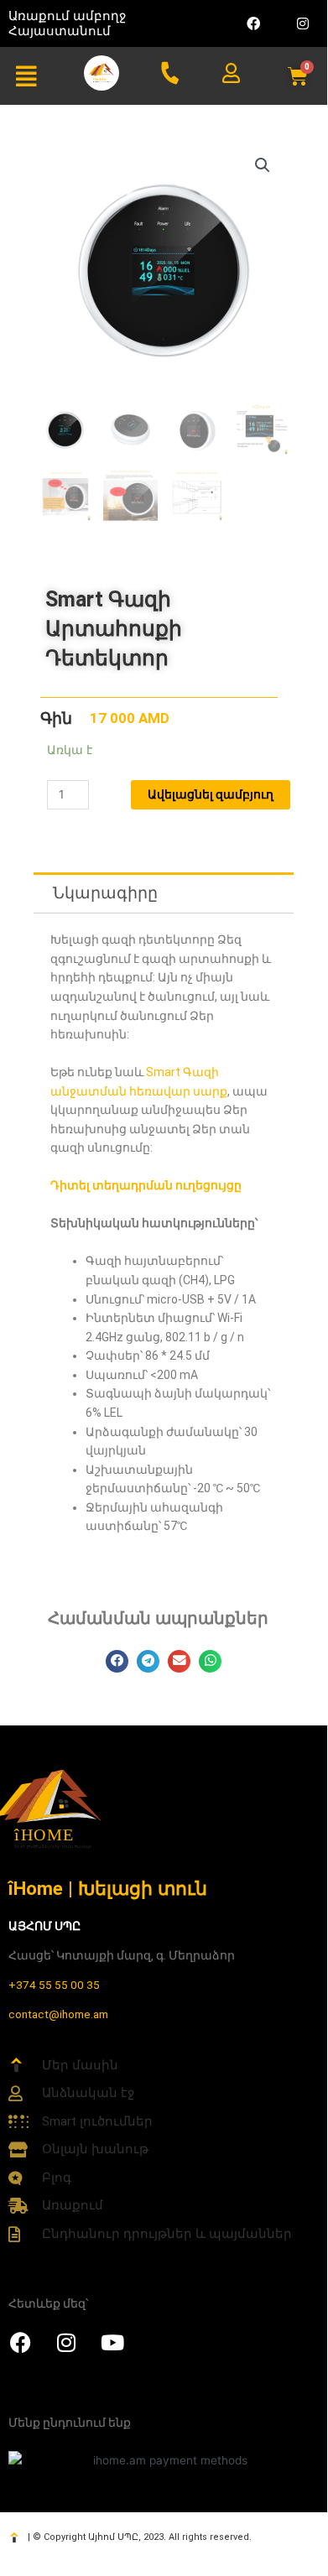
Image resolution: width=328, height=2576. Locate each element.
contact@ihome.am (58, 2014)
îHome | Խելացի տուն (108, 1888)
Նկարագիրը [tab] (105, 893)
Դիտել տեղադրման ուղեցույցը (146, 1185)
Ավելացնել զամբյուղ (211, 794)
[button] (26, 76)
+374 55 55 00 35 (54, 1985)
